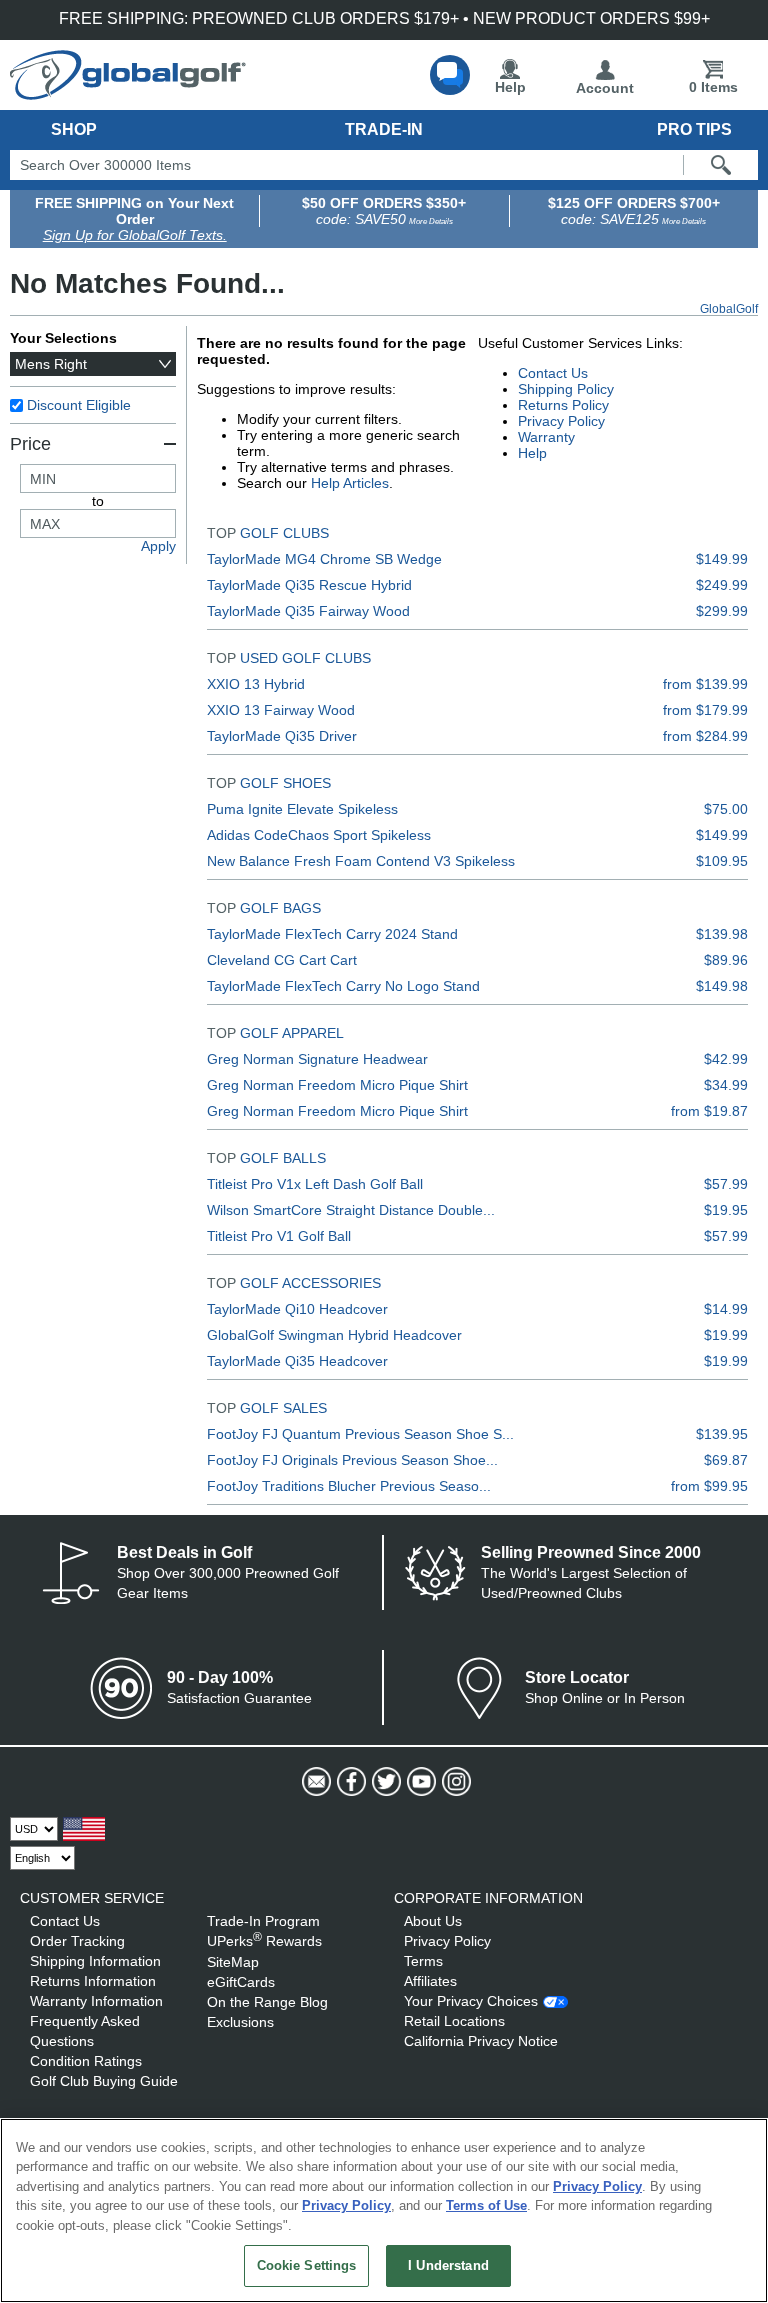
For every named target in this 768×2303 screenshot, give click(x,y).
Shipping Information (95, 1961)
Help (510, 87)
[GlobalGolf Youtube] (419, 1782)
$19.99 (726, 1335)
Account (605, 88)
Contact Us (553, 373)
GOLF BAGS (280, 908)
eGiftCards (241, 1982)
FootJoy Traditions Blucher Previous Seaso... (349, 1486)
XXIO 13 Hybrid (256, 684)
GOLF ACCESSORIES (310, 1283)
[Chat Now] (450, 75)
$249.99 (722, 585)
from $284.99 (705, 736)
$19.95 (726, 1210)
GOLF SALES (283, 1408)
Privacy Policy (561, 421)
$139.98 (722, 934)
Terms (423, 1961)
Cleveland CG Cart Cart (282, 960)
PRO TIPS (694, 129)
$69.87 (726, 1460)
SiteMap (233, 1962)
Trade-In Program (263, 1921)
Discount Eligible (79, 405)
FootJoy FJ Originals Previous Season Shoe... (352, 1460)
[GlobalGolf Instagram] (454, 1782)
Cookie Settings (307, 2265)
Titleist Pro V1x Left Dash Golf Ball (315, 1184)
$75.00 (726, 809)
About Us (433, 1921)
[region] (384, 2210)
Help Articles (350, 483)
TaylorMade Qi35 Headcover (297, 1361)
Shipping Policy (566, 389)
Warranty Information (96, 2001)
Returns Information (93, 1981)
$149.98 (722, 986)
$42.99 (726, 1059)
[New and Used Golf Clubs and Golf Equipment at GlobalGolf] (128, 92)
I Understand (448, 2265)
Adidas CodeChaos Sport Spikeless (319, 835)
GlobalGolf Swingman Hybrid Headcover (334, 1335)
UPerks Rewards (264, 1941)
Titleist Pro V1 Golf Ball (279, 1236)
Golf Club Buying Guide (104, 2081)
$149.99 (722, 559)
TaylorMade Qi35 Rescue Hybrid (309, 585)
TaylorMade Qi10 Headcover (297, 1309)
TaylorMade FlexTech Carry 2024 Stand (332, 934)
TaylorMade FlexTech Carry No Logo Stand (343, 986)
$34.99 (726, 1085)
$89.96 (726, 960)
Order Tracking (77, 1941)
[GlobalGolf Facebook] (349, 1782)
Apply (158, 546)
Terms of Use (486, 2205)
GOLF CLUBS (284, 533)
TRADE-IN (384, 129)
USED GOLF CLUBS (305, 658)
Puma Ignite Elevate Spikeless (302, 809)
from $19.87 (709, 1111)
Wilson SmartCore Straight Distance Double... (351, 1210)
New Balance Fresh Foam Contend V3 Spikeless (361, 861)
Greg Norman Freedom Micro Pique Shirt (337, 1085)
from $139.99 (705, 684)
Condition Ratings (86, 2061)
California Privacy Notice (481, 2041)
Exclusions (240, 2022)
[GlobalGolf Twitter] (384, 1782)
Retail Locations (454, 2021)
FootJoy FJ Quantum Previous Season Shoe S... (360, 1434)
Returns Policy (563, 405)
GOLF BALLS (283, 1158)
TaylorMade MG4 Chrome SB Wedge (324, 559)
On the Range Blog (267, 2002)
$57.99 (726, 1184)
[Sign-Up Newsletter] (314, 1782)
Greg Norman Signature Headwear (317, 1059)
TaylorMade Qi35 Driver (282, 736)
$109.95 (722, 861)
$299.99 (722, 611)
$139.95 (722, 1434)
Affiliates (430, 1981)
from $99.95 (709, 1486)
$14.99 (726, 1309)
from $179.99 (705, 710)
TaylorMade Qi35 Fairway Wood (308, 611)
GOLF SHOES (285, 783)
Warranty (546, 437)
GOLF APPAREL (292, 1033)
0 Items (713, 87)
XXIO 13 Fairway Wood (281, 710)
